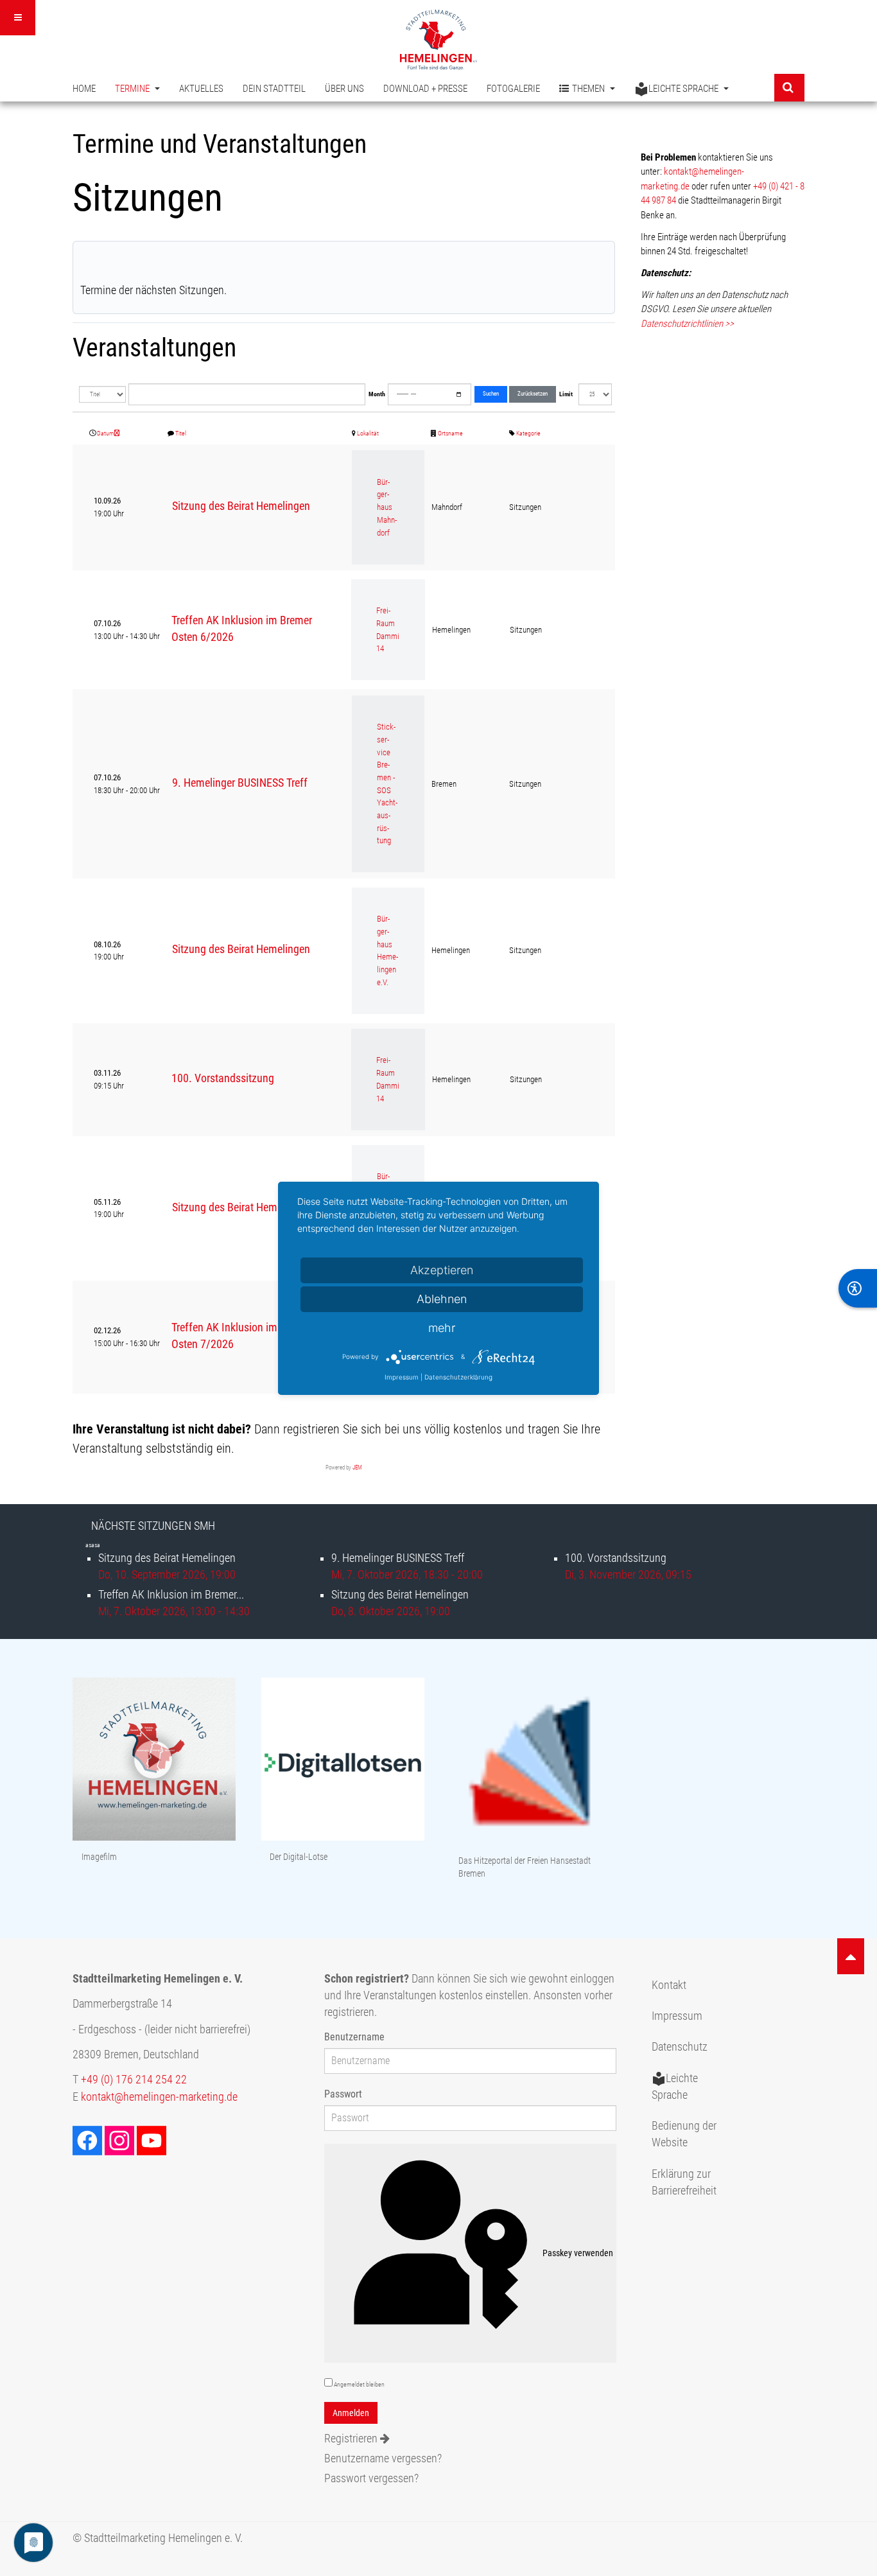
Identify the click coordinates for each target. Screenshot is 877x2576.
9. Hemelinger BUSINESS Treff (240, 783)
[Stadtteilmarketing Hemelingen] (438, 39)
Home (84, 89)
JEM (357, 1468)
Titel (181, 433)
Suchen (491, 394)
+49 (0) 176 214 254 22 (134, 2080)
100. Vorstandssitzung (223, 1078)
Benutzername (354, 2037)
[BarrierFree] (858, 1288)
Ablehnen (442, 1299)
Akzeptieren (442, 1270)
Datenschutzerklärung (458, 1377)
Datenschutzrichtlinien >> (687, 324)
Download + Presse (425, 89)
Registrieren (352, 2439)
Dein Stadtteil (274, 89)
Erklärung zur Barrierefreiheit (684, 2182)
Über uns (344, 89)
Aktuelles (201, 89)
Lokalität (368, 433)
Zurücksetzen (533, 394)
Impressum (677, 2016)
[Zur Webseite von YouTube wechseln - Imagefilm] (154, 1760)
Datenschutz (680, 2047)
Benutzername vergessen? (383, 2458)
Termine (133, 89)
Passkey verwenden (578, 2253)
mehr (442, 1328)
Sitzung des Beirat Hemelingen (241, 506)
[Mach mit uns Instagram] (121, 2140)
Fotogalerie (513, 89)
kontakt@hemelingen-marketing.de (159, 2097)
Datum (106, 433)
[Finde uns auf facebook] (89, 2140)
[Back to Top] (851, 1956)
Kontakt (669, 1985)
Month (377, 394)
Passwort (343, 2094)
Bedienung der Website (684, 2134)
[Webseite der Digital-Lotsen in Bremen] (343, 1760)
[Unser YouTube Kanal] (153, 2140)
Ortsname (450, 433)
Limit (566, 394)
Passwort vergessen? (371, 2478)
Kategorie (528, 433)
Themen (589, 89)
